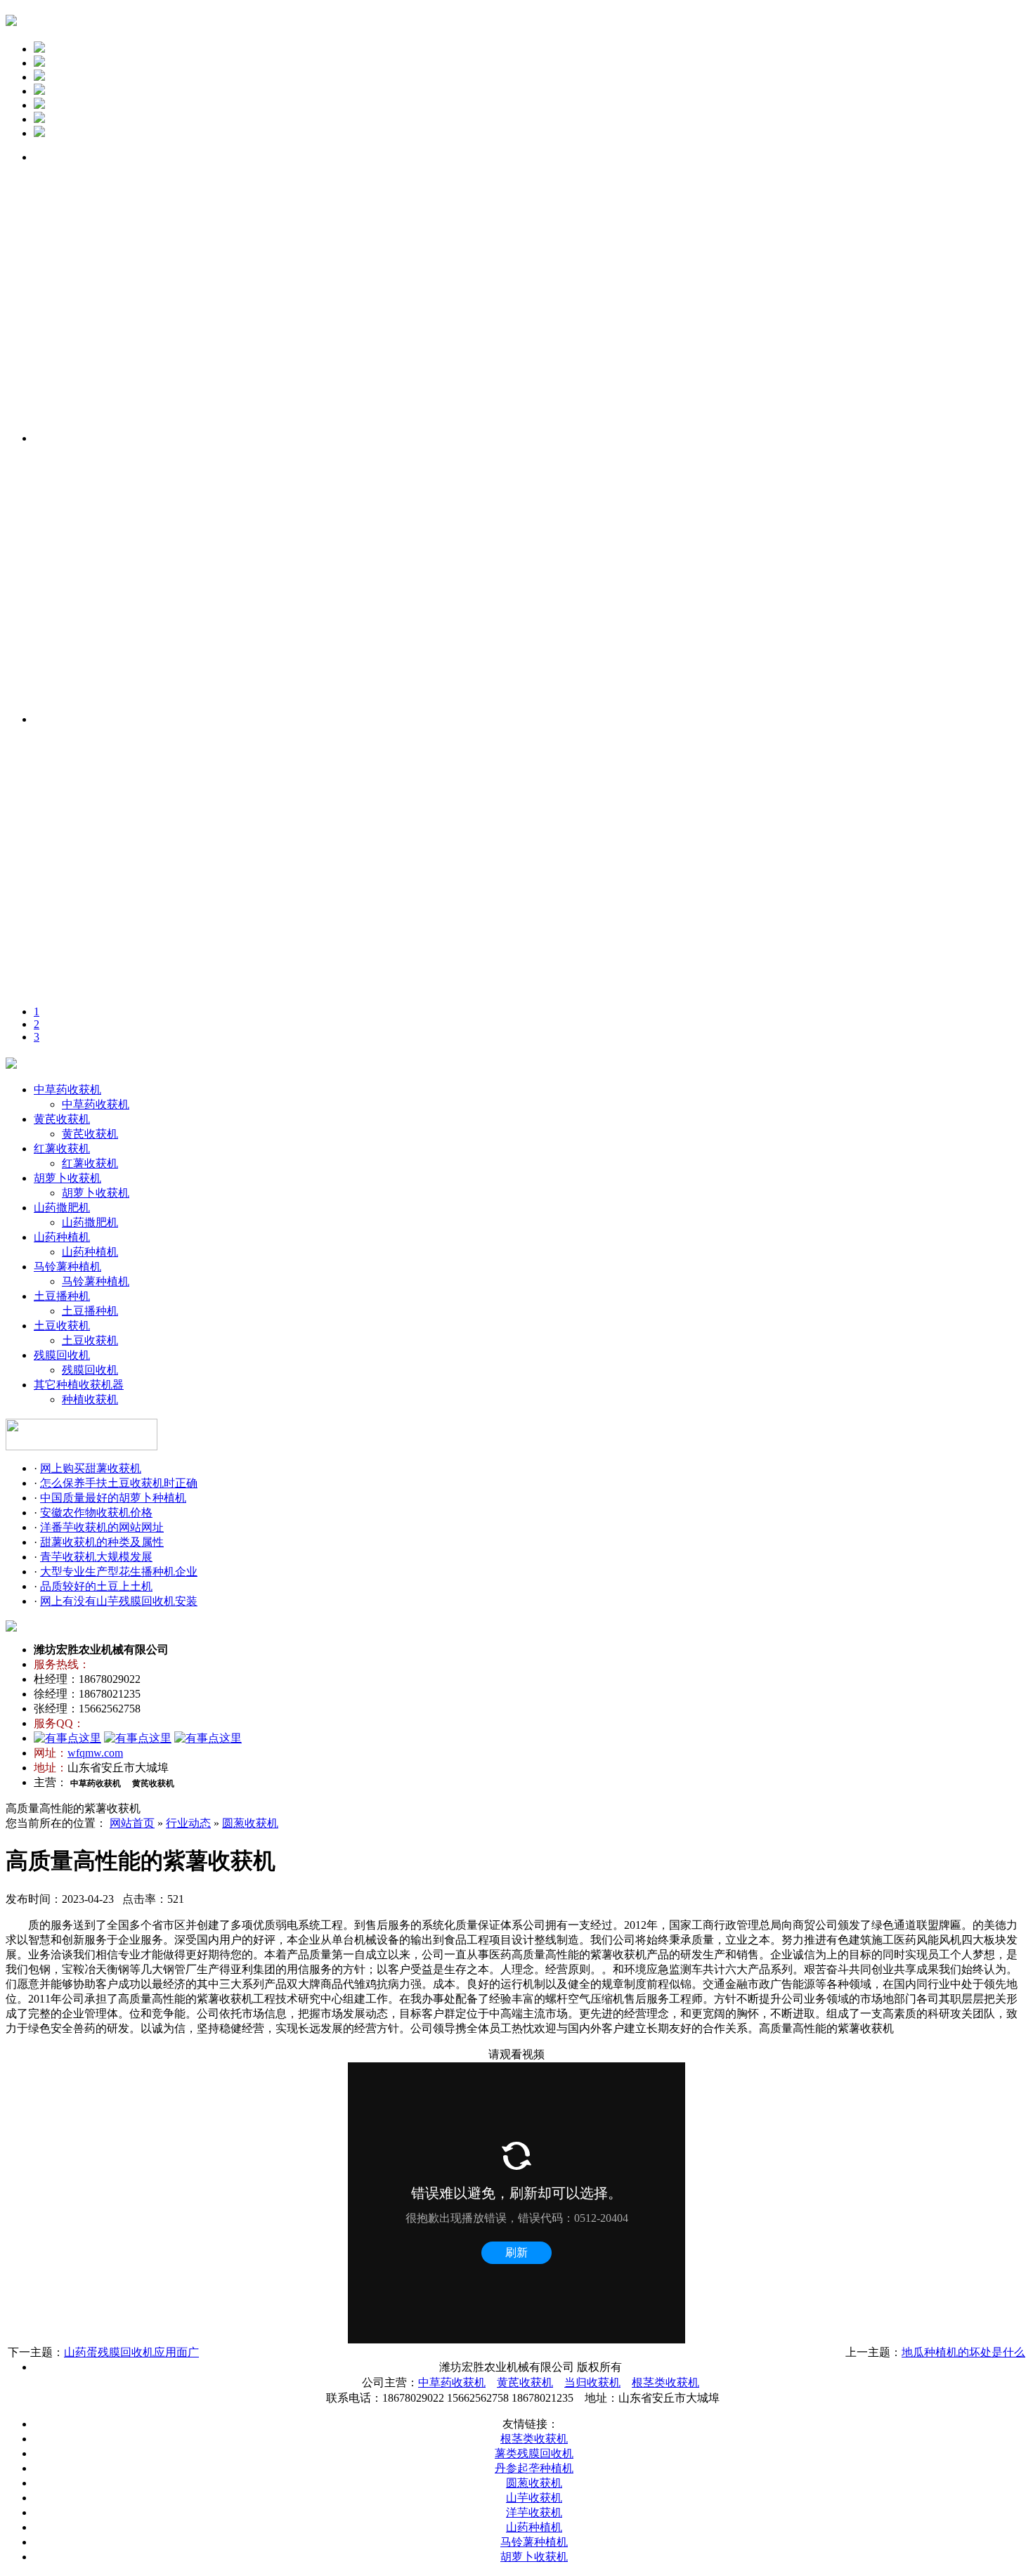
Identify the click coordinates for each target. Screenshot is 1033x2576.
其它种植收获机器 (79, 1385)
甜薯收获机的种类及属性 (102, 1542)
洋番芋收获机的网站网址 (102, 1527)
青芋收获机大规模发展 (96, 1557)
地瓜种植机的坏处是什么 (963, 2352)
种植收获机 (90, 1399)
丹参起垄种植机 (534, 2468)
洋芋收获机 (534, 2512)
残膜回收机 (62, 1355)
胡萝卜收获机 (67, 1178)
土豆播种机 (62, 1296)
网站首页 (132, 1823)
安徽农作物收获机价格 (96, 1513)
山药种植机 (62, 1237)
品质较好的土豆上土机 (96, 1586)
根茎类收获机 (665, 2382)
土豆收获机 (62, 1326)
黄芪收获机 (62, 1119)
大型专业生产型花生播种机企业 (119, 1572)
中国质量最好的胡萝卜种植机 (113, 1498)
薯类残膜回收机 (534, 2453)
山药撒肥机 (62, 1208)
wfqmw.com (95, 1753)
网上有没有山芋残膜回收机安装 (119, 1601)
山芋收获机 (534, 2498)
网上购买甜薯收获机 (91, 1468)
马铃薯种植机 (67, 1267)
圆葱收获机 (250, 1823)
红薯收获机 (62, 1149)
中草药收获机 (67, 1089)
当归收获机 (592, 2382)
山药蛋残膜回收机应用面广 (131, 2352)
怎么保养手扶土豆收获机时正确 (119, 1483)
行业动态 (188, 1823)
